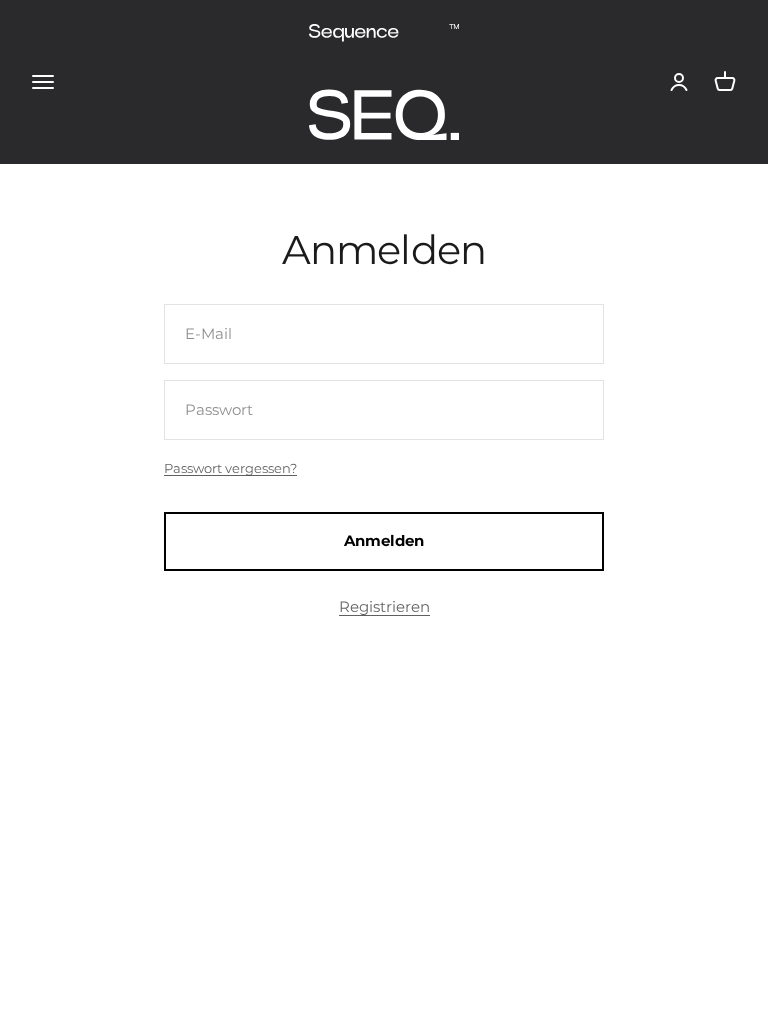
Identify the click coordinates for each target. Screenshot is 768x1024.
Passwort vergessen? (230, 468)
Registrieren (384, 606)
